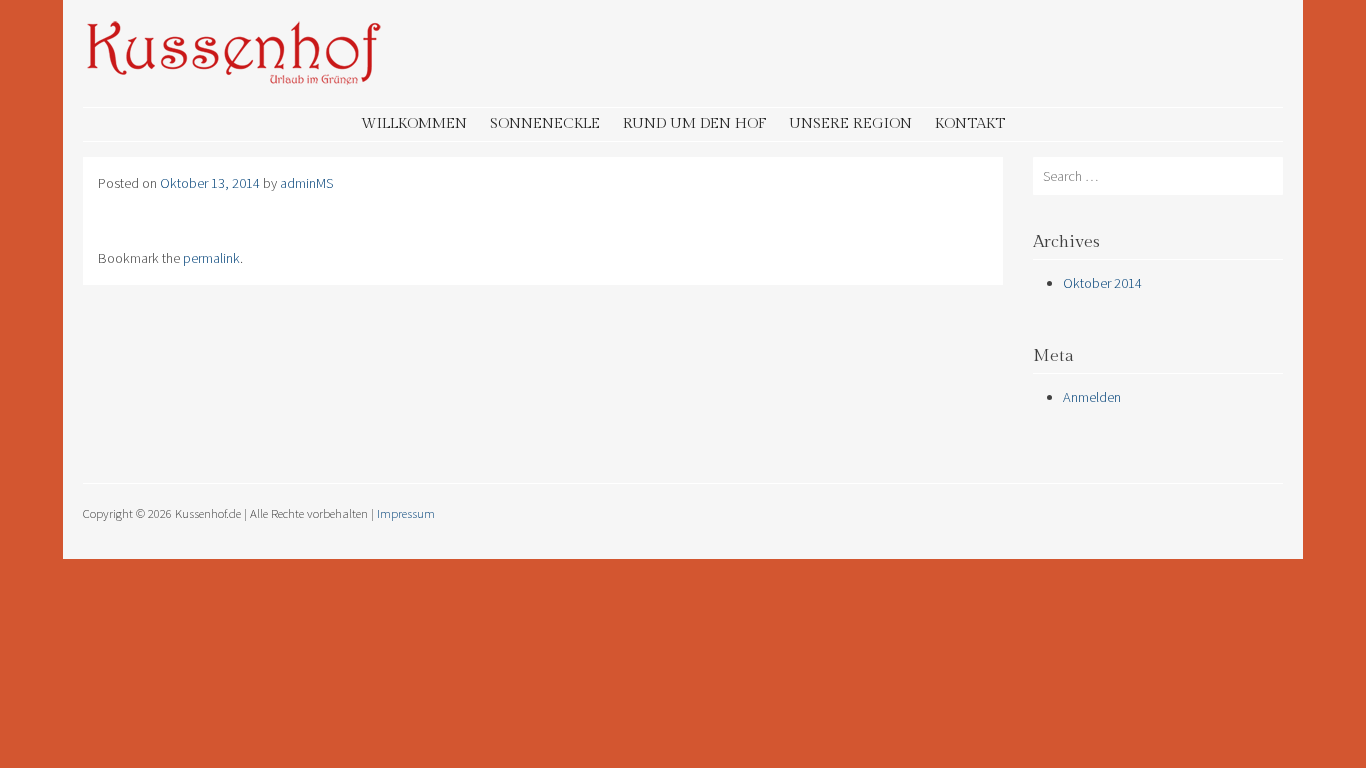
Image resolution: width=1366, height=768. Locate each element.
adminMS (306, 183)
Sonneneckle (545, 123)
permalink (211, 258)
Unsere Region (850, 123)
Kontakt (970, 123)
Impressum (406, 513)
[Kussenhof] (233, 80)
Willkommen (414, 123)
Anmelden (1092, 397)
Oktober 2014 (1102, 283)
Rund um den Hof (694, 123)
